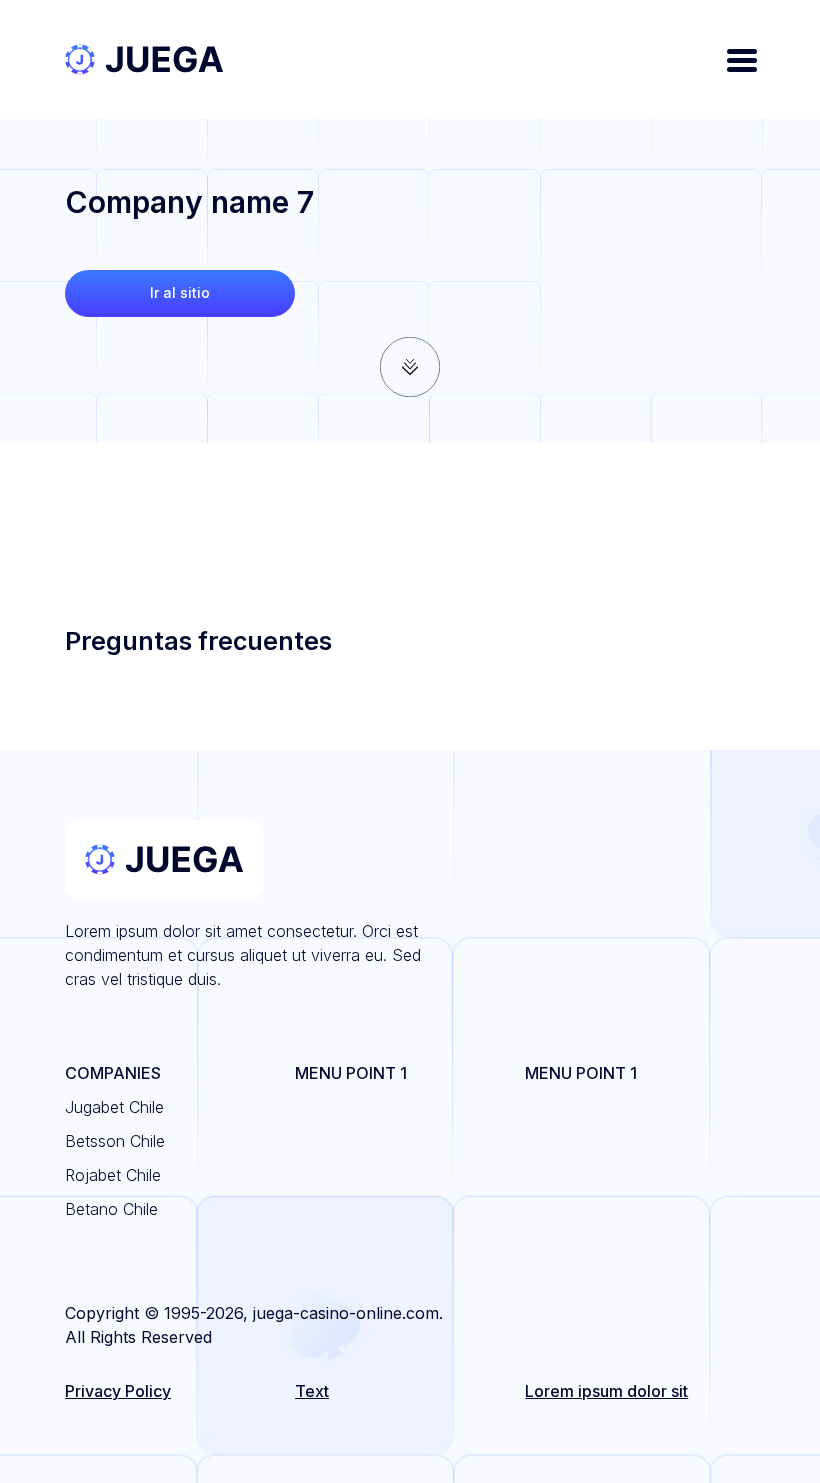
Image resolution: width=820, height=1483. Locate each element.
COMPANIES (113, 1073)
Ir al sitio (180, 292)
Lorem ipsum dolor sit (606, 1391)
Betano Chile (111, 1209)
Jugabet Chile (114, 1107)
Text (312, 1391)
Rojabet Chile (113, 1175)
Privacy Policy (118, 1391)
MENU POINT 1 (351, 1073)
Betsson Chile (115, 1141)
